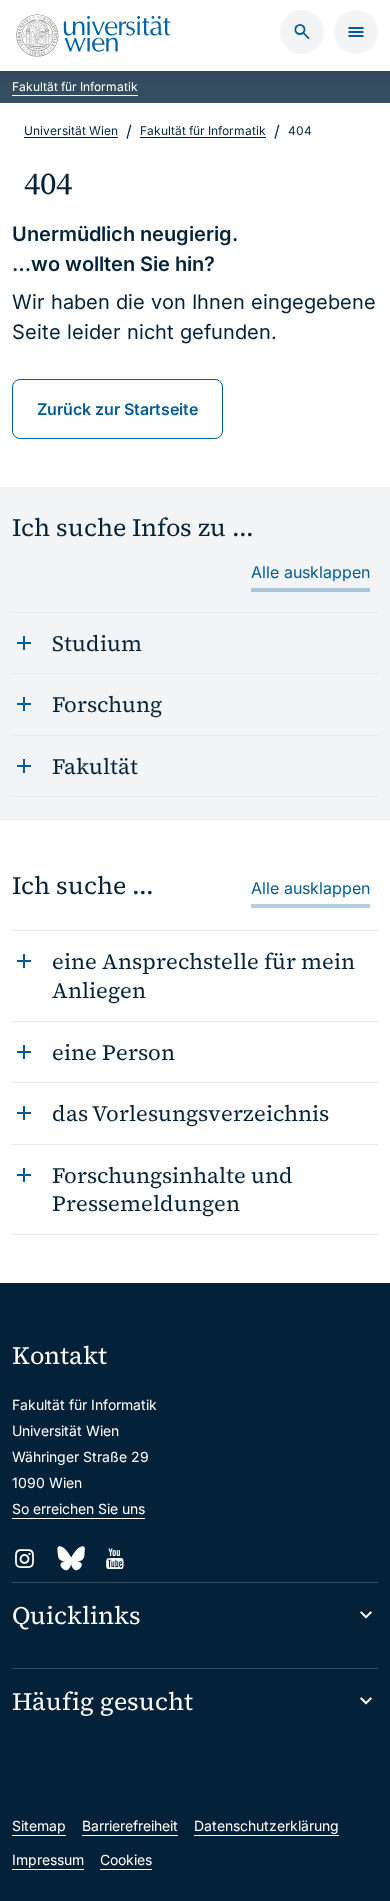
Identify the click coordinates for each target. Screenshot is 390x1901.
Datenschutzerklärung (266, 1825)
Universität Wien (71, 130)
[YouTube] (114, 1558)
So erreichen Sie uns (78, 1508)
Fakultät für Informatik (75, 86)
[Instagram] (24, 1558)
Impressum (48, 1859)
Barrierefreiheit (130, 1825)
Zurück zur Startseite (117, 409)
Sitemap (39, 1825)
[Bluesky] (69, 1558)
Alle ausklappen (310, 572)
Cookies (126, 1859)
